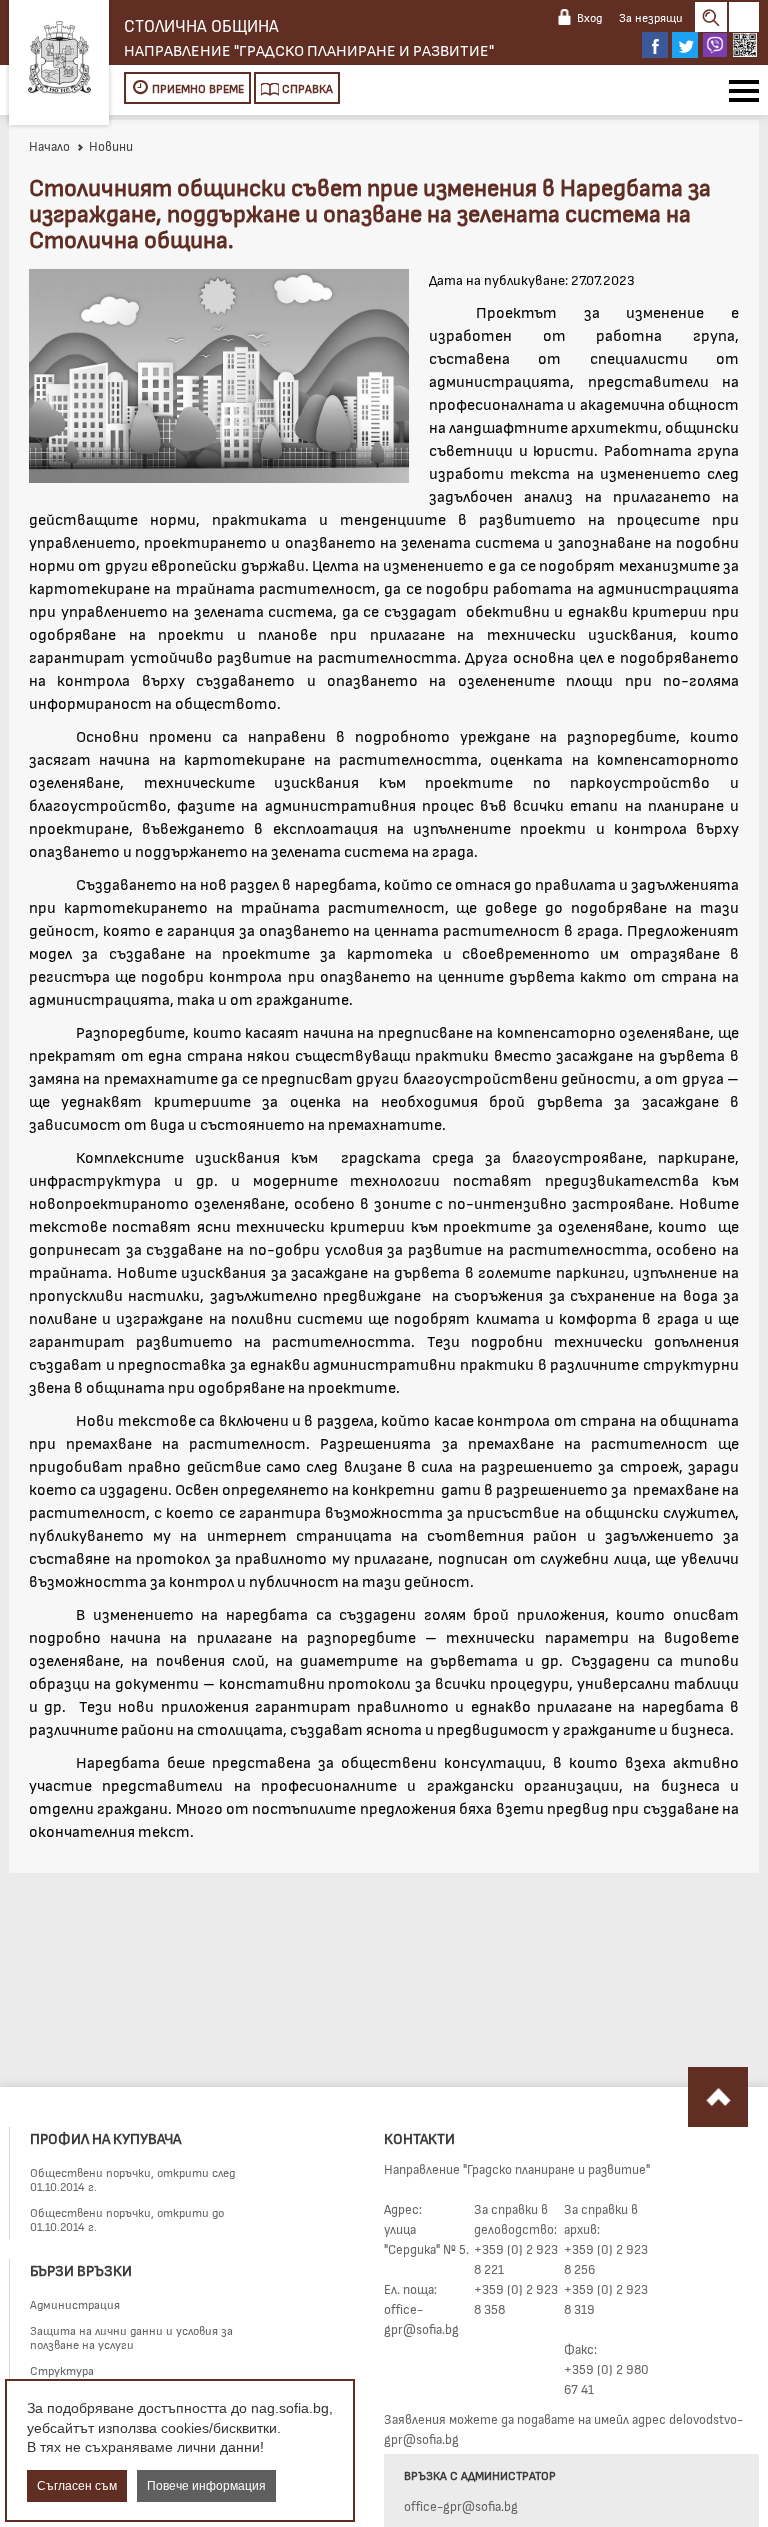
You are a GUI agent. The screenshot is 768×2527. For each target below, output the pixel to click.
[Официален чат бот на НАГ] (745, 45)
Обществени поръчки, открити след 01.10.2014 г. (132, 2179)
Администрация (75, 2304)
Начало (49, 146)
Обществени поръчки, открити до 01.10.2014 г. (127, 2219)
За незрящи (651, 17)
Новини (111, 146)
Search (711, 17)
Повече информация (206, 2486)
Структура (62, 2370)
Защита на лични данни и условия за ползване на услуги (131, 2337)
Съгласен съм (77, 2486)
